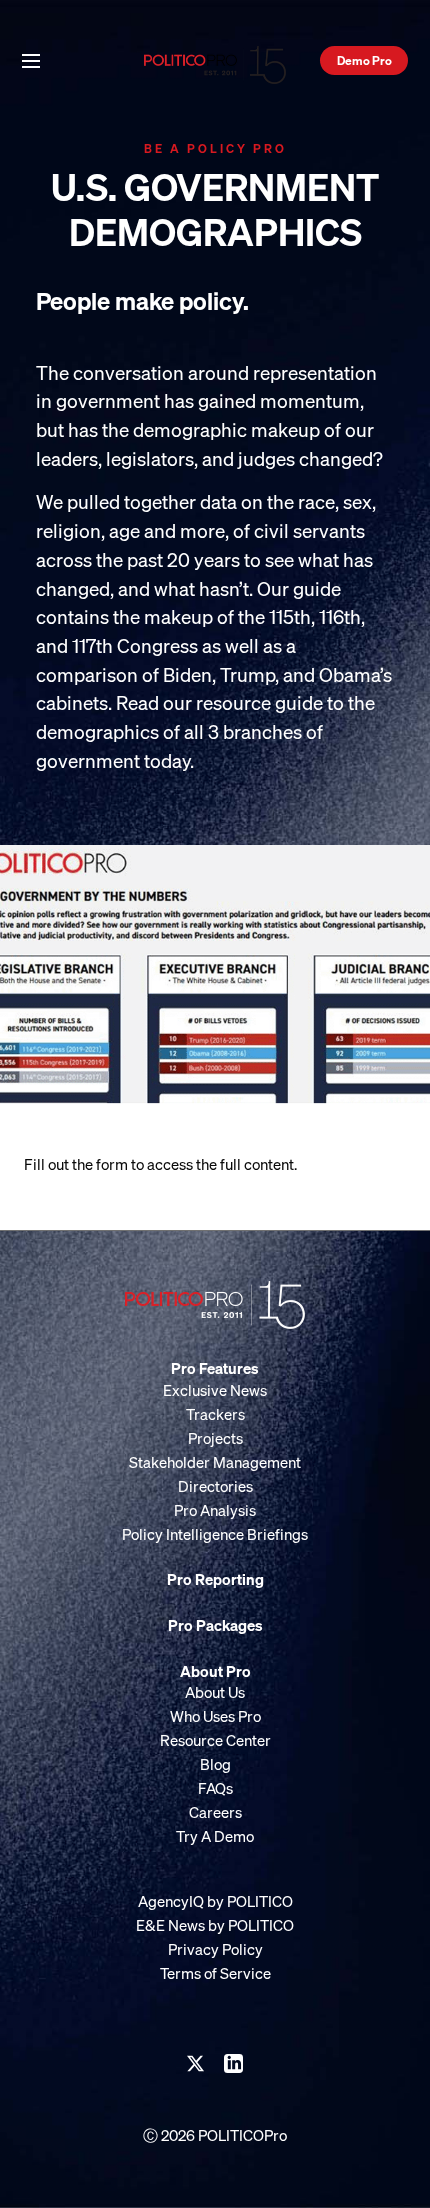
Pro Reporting (215, 1579)
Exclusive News (215, 1390)
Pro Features (215, 1368)
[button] (31, 59)
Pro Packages (215, 1625)
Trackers (215, 1414)
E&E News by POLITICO (215, 1925)
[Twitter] (196, 2064)
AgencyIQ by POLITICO (215, 1901)
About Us (215, 1692)
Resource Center (215, 1740)
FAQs (215, 1788)
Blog (215, 1764)
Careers (215, 1812)
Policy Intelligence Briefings (215, 1534)
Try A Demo (215, 1836)
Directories (215, 1486)
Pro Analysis (215, 1510)
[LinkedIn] (234, 2064)
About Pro (215, 1671)
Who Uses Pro (215, 1716)
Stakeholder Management (215, 1462)
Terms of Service (215, 1973)
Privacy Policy (215, 1949)
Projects (215, 1438)
